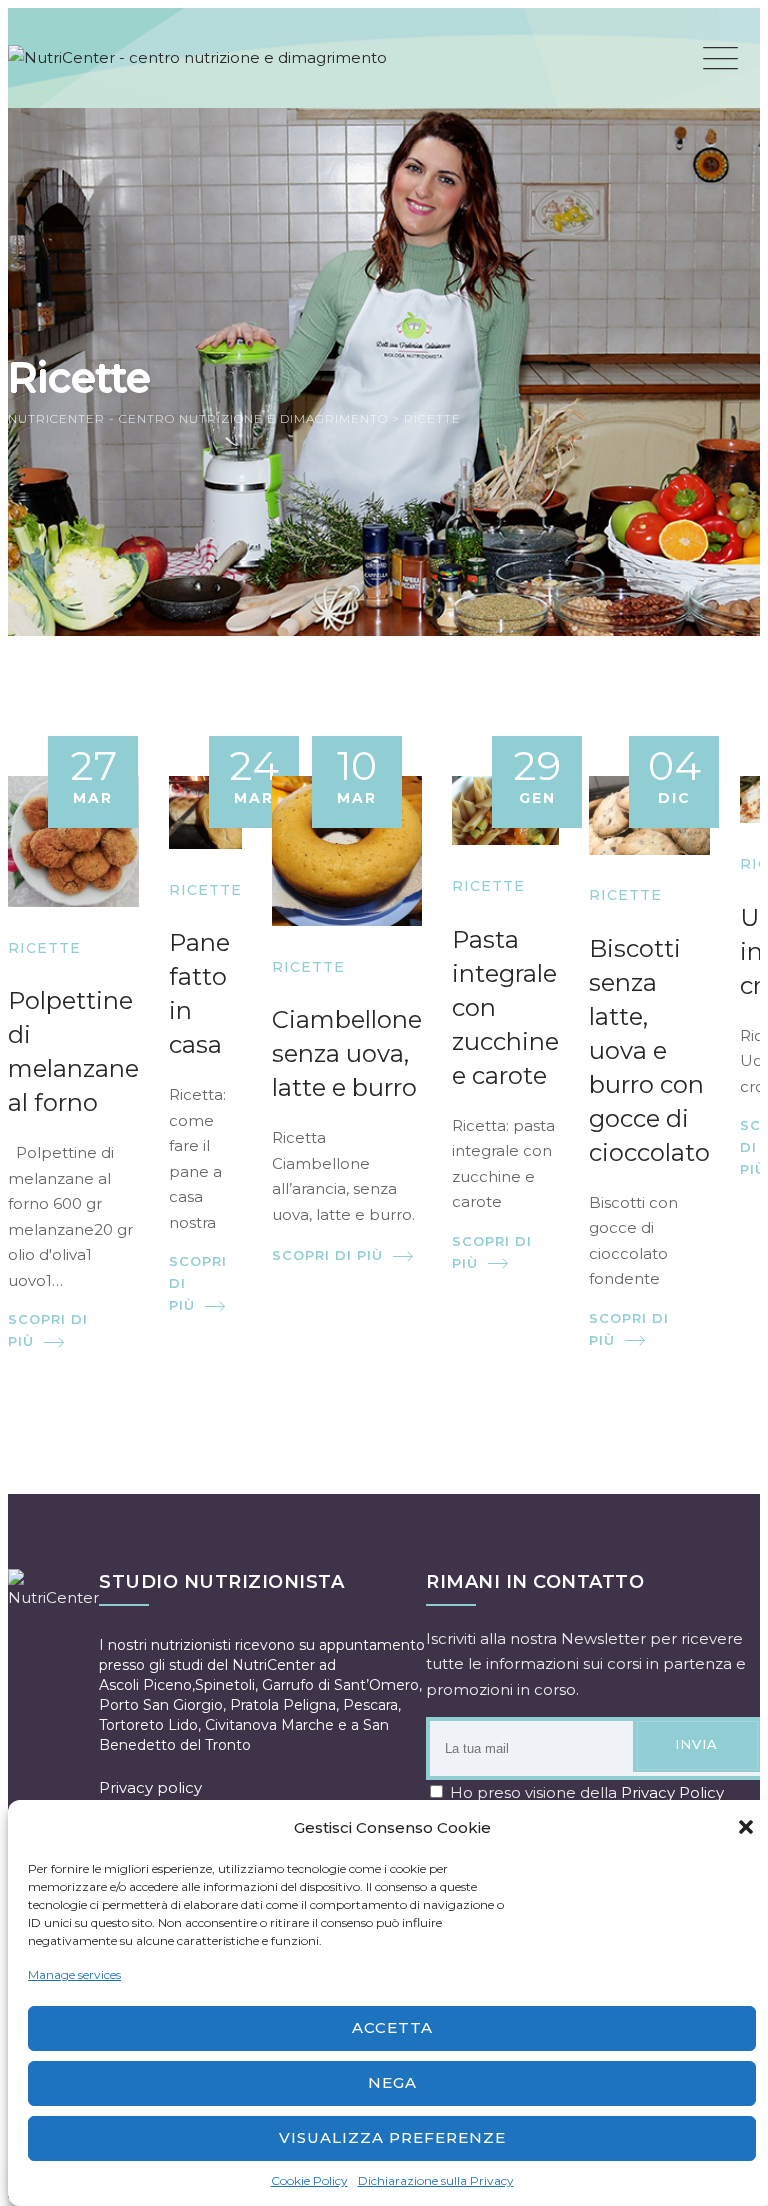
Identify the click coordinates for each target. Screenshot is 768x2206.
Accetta (392, 2027)
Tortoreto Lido (148, 1725)
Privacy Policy (672, 1792)
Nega (392, 2082)
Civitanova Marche (269, 1725)
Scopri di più (48, 1330)
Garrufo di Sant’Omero (340, 1685)
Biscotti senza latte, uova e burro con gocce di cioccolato (649, 1050)
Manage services (74, 1974)
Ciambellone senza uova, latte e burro (347, 1053)
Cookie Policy (309, 2180)
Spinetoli (225, 1685)
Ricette (44, 948)
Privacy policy (150, 1787)
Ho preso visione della (585, 1792)
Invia (696, 1744)
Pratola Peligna (283, 1705)
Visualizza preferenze (392, 2137)
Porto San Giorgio (161, 1705)
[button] (746, 1827)
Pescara (370, 1705)
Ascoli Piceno (145, 1685)
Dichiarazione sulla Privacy (436, 2180)
